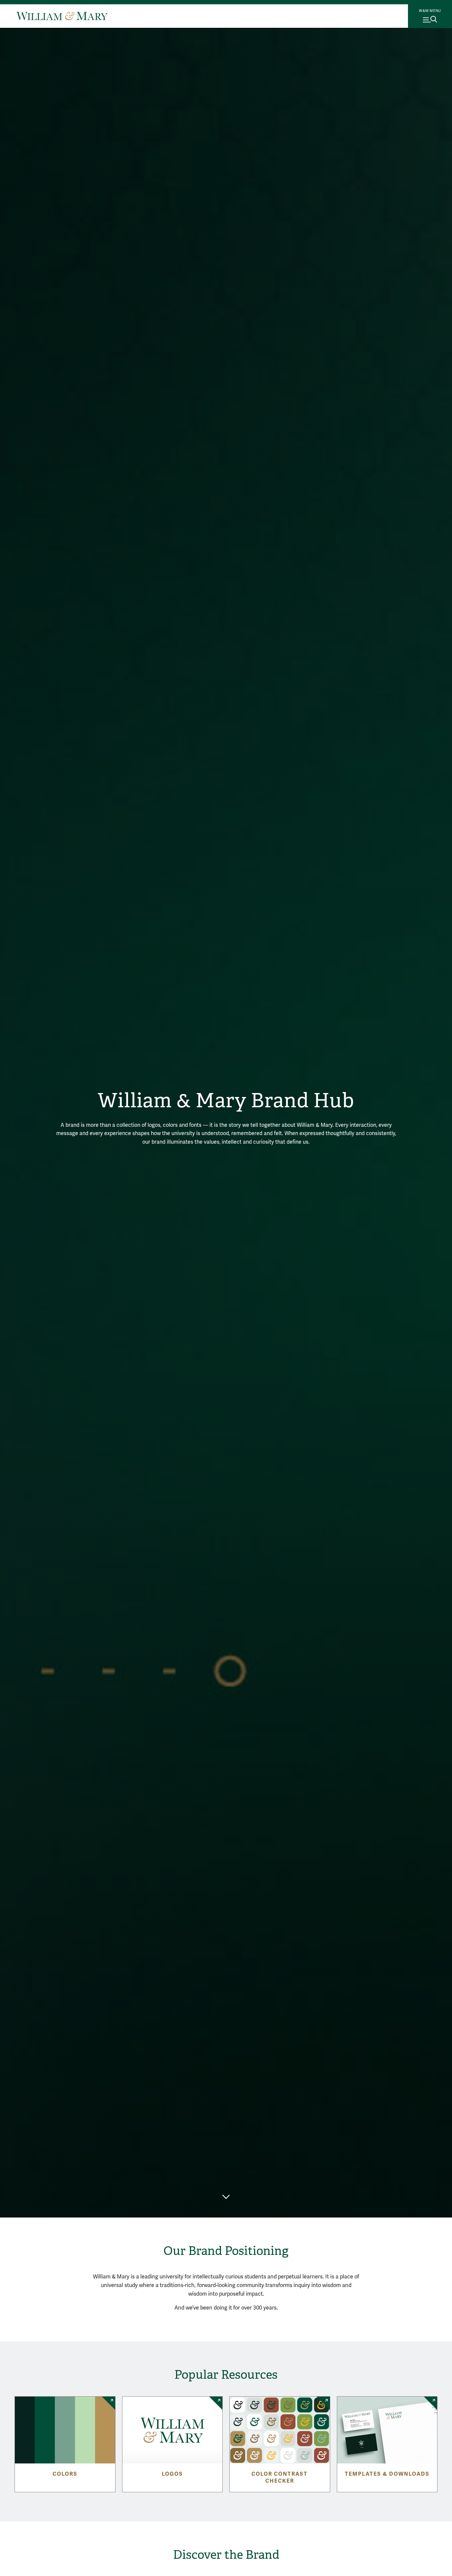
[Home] (62, 16)
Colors (65, 2474)
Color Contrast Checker (280, 2478)
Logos (172, 2474)
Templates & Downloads (387, 2474)
